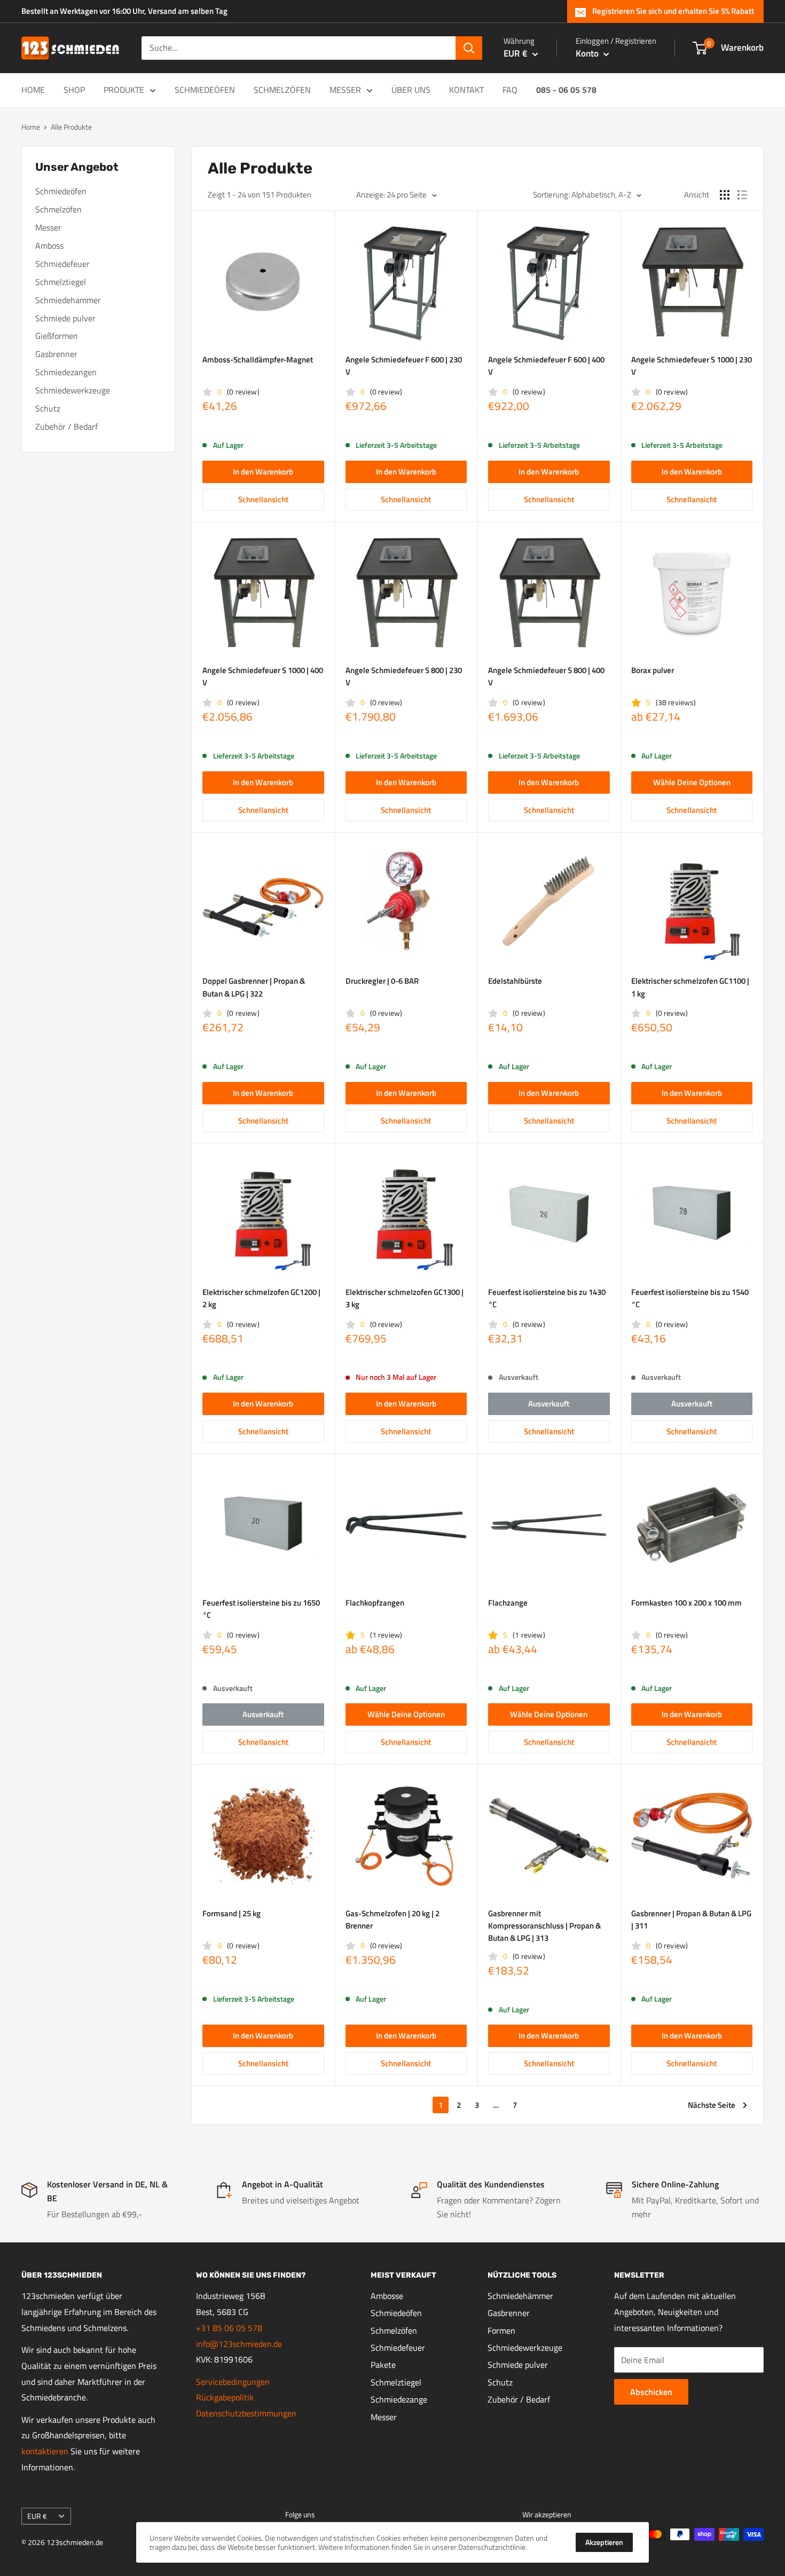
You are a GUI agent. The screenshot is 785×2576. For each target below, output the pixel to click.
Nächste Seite (712, 2105)
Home (33, 90)
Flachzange (508, 1603)
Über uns (411, 90)
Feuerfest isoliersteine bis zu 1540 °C (690, 1298)
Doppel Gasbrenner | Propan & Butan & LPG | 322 (254, 987)
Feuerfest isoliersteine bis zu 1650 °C (261, 1609)
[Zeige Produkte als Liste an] (742, 195)
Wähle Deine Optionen (692, 782)
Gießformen (57, 336)
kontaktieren (45, 2451)
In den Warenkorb (263, 472)
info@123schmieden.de (239, 2344)
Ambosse (387, 2296)
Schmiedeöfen (205, 90)
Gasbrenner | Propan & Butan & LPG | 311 (691, 1919)
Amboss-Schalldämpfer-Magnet (258, 359)
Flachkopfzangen (375, 1603)
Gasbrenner (56, 354)
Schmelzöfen (282, 90)
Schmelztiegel (61, 282)
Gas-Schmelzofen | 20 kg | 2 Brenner (392, 1919)
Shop (74, 90)
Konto (588, 53)
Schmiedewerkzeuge (73, 390)
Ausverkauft (549, 1404)
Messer (345, 90)
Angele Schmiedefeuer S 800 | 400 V (546, 676)
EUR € (37, 2516)
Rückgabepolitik (225, 2397)
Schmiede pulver (65, 318)
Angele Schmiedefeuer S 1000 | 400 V (263, 676)
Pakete (383, 2365)
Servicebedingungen (233, 2382)
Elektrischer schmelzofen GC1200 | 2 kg (261, 1298)
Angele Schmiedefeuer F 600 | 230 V (404, 366)
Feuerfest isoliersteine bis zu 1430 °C (547, 1298)
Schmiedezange (399, 2399)
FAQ (510, 90)
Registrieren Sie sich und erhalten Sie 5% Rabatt (673, 11)
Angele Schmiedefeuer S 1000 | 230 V (692, 366)
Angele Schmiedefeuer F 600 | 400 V (546, 366)
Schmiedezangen (66, 372)
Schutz (48, 408)
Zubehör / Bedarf (66, 426)
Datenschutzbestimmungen (246, 2413)
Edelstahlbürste (515, 981)
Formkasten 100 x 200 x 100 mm (686, 1603)
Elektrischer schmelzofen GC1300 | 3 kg (405, 1298)
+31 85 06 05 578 (229, 2328)
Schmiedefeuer (62, 264)
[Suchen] (469, 48)
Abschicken (651, 2392)
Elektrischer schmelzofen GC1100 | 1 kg (690, 987)
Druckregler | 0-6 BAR (382, 981)
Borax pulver (653, 670)
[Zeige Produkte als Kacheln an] (725, 195)
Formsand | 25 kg (231, 1913)
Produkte (124, 90)
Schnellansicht (263, 499)
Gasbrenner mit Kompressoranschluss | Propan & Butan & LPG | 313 (544, 1926)
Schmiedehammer (68, 300)
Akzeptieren (604, 2542)
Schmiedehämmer (520, 2296)
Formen (501, 2330)
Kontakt (466, 90)
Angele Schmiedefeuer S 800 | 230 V (404, 676)
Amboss (49, 246)
